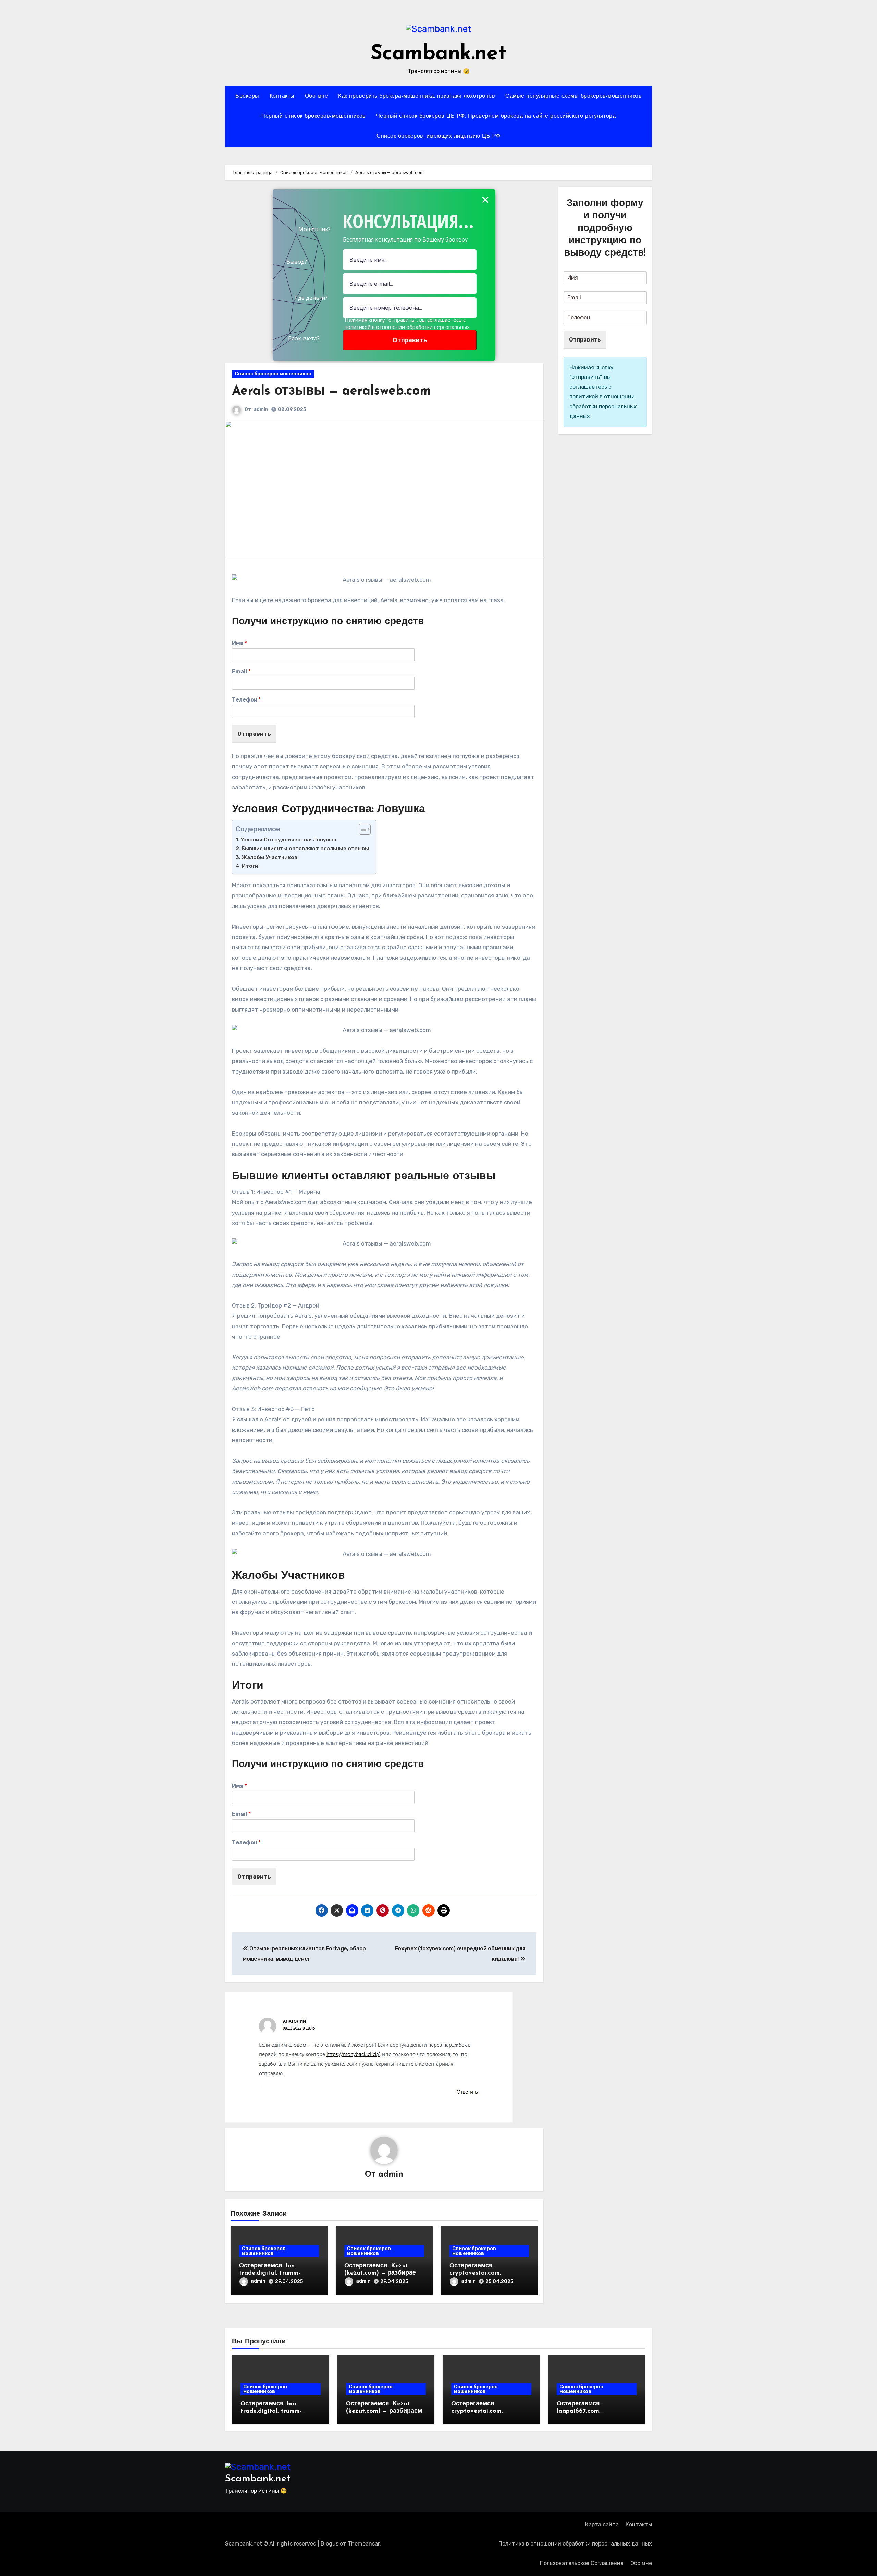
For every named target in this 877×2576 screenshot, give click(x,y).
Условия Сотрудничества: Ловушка (288, 840)
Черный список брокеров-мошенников (314, 116)
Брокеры (247, 96)
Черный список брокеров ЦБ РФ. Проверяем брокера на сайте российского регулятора (496, 116)
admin (261, 410)
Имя (239, 643)
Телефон (246, 700)
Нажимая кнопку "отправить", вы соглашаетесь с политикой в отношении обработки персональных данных (407, 327)
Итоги (250, 866)
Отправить (254, 734)
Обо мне (317, 96)
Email (241, 672)
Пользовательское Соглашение (582, 2563)
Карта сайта (602, 2524)
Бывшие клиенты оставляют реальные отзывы (305, 849)
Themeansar (364, 2544)
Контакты (282, 96)
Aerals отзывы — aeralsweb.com (331, 391)
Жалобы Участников (269, 857)
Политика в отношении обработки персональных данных (575, 2544)
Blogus (330, 2544)
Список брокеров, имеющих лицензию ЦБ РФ (438, 136)
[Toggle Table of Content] (361, 829)
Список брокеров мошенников (273, 374)
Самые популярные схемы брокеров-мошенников (573, 96)
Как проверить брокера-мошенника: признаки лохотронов (417, 96)
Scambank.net (438, 54)
